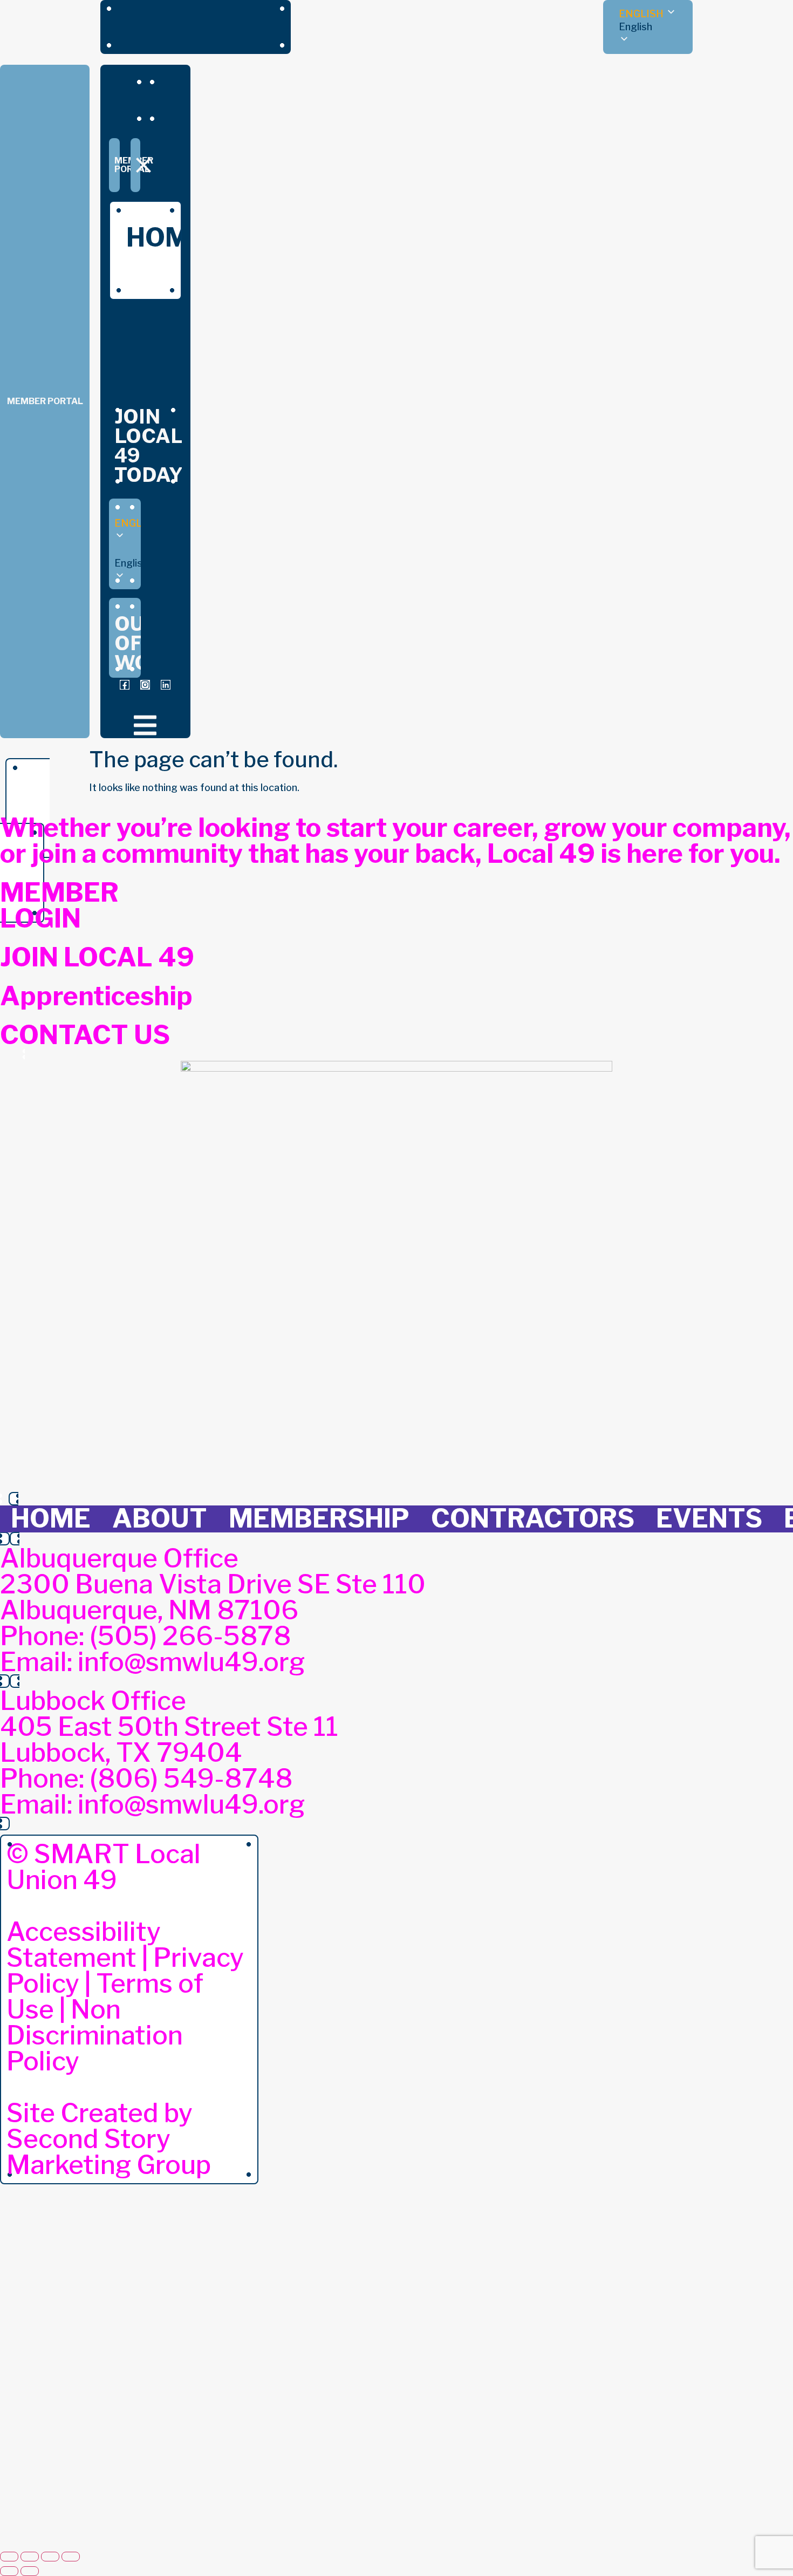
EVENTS (709, 1518)
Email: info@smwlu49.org (152, 1662)
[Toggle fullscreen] (30, 2557)
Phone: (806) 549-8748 (146, 1778)
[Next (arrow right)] (30, 2571)
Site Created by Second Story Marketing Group (109, 2139)
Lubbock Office (93, 1701)
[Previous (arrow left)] (9, 2571)
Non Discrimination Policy (95, 2035)
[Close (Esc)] (71, 2557)
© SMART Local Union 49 (104, 1867)
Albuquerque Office (119, 1558)
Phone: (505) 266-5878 (145, 1636)
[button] (648, 27)
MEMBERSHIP (319, 1518)
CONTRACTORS (533, 1518)
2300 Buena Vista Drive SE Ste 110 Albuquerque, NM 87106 (213, 1597)
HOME (51, 1518)
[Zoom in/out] (9, 2557)
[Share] (50, 2557)
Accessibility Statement (84, 1945)
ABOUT (160, 1518)
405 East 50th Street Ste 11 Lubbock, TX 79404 (169, 1740)
